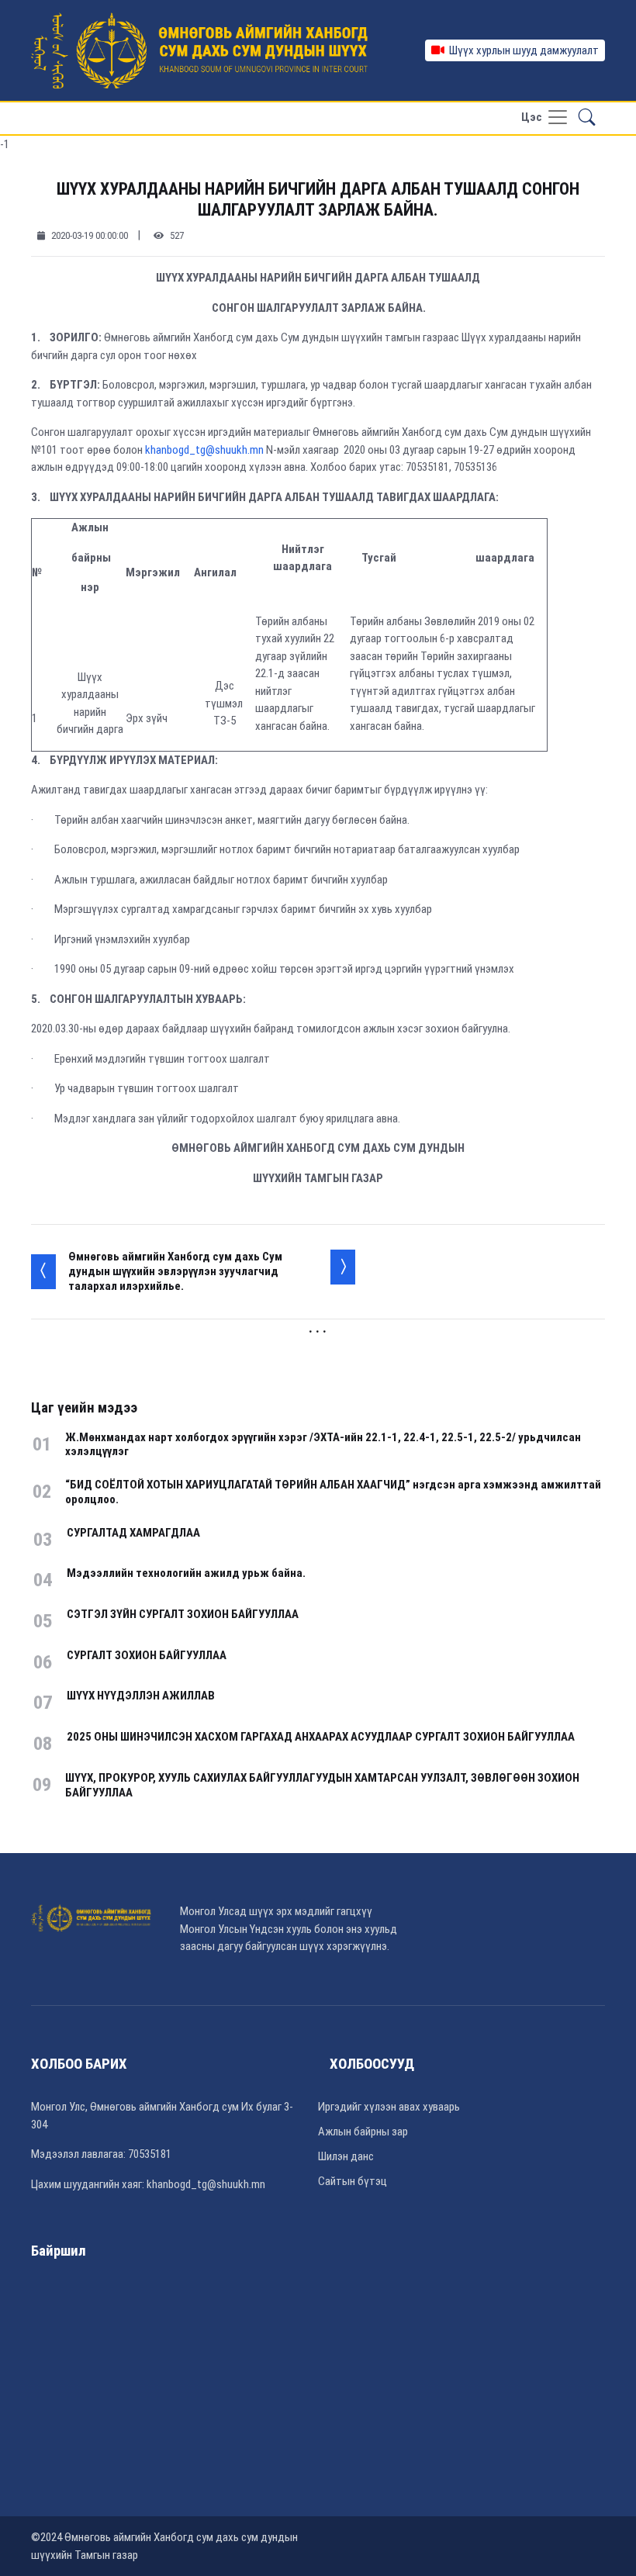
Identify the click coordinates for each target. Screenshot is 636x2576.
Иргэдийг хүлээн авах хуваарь (389, 2107)
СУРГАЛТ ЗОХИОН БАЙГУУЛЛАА (147, 1655)
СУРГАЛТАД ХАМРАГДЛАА (133, 1533)
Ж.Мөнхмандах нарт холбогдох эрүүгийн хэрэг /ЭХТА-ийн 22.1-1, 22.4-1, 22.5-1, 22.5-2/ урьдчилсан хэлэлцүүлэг (323, 1445)
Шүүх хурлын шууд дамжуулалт (522, 50)
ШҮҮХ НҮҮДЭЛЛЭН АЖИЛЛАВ (141, 1696)
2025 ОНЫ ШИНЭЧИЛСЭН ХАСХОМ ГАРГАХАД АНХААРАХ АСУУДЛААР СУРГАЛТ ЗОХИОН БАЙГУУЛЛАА (321, 1737)
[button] (587, 118)
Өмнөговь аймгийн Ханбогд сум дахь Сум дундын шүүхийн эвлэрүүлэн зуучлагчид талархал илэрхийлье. (175, 1271)
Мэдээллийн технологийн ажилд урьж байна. (186, 1573)
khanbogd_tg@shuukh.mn (204, 450)
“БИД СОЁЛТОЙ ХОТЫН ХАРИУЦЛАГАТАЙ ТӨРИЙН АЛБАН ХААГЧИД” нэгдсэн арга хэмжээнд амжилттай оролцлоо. (333, 1492)
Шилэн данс (346, 2156)
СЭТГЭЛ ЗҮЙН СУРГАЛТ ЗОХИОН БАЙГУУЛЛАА (183, 1614)
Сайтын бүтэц (353, 2181)
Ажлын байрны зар (363, 2132)
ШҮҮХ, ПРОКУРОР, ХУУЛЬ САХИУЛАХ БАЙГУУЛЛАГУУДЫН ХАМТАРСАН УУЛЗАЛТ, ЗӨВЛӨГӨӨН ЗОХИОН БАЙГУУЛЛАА (322, 1785)
